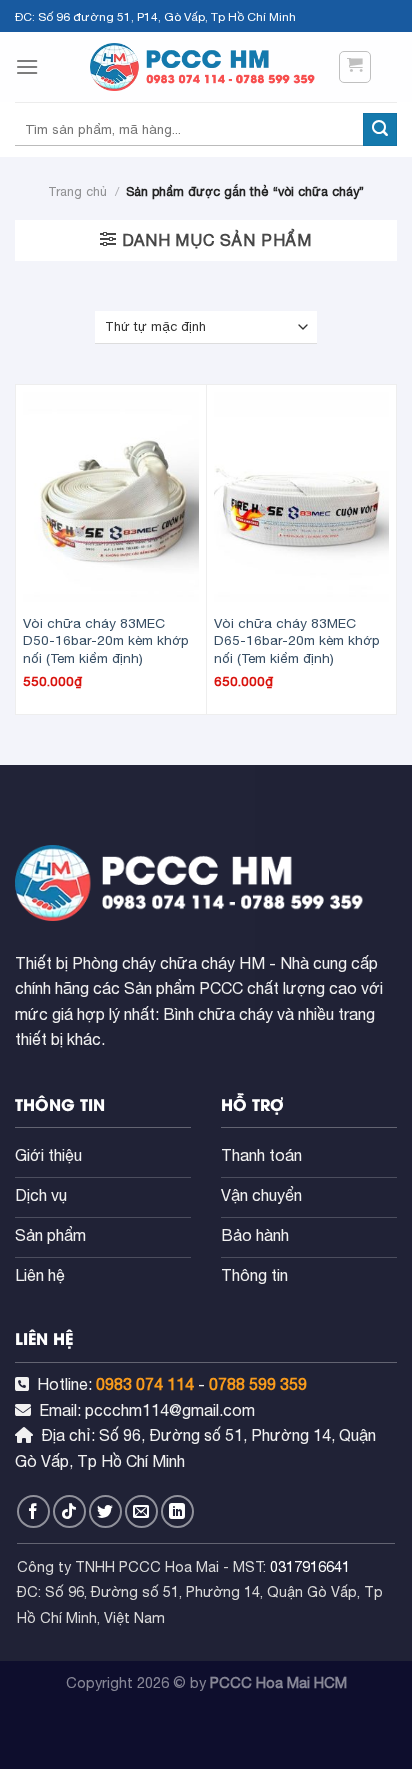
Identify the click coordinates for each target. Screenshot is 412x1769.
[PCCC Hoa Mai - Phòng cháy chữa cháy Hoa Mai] (206, 67)
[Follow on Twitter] (105, 1511)
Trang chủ (77, 191)
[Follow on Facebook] (33, 1511)
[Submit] (380, 130)
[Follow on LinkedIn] (177, 1511)
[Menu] (27, 66)
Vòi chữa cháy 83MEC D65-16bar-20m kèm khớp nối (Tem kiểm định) (297, 640)
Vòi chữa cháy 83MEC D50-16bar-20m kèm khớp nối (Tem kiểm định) (106, 640)
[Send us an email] (141, 1511)
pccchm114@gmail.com (170, 1410)
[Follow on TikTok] (69, 1511)
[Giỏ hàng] (355, 67)
